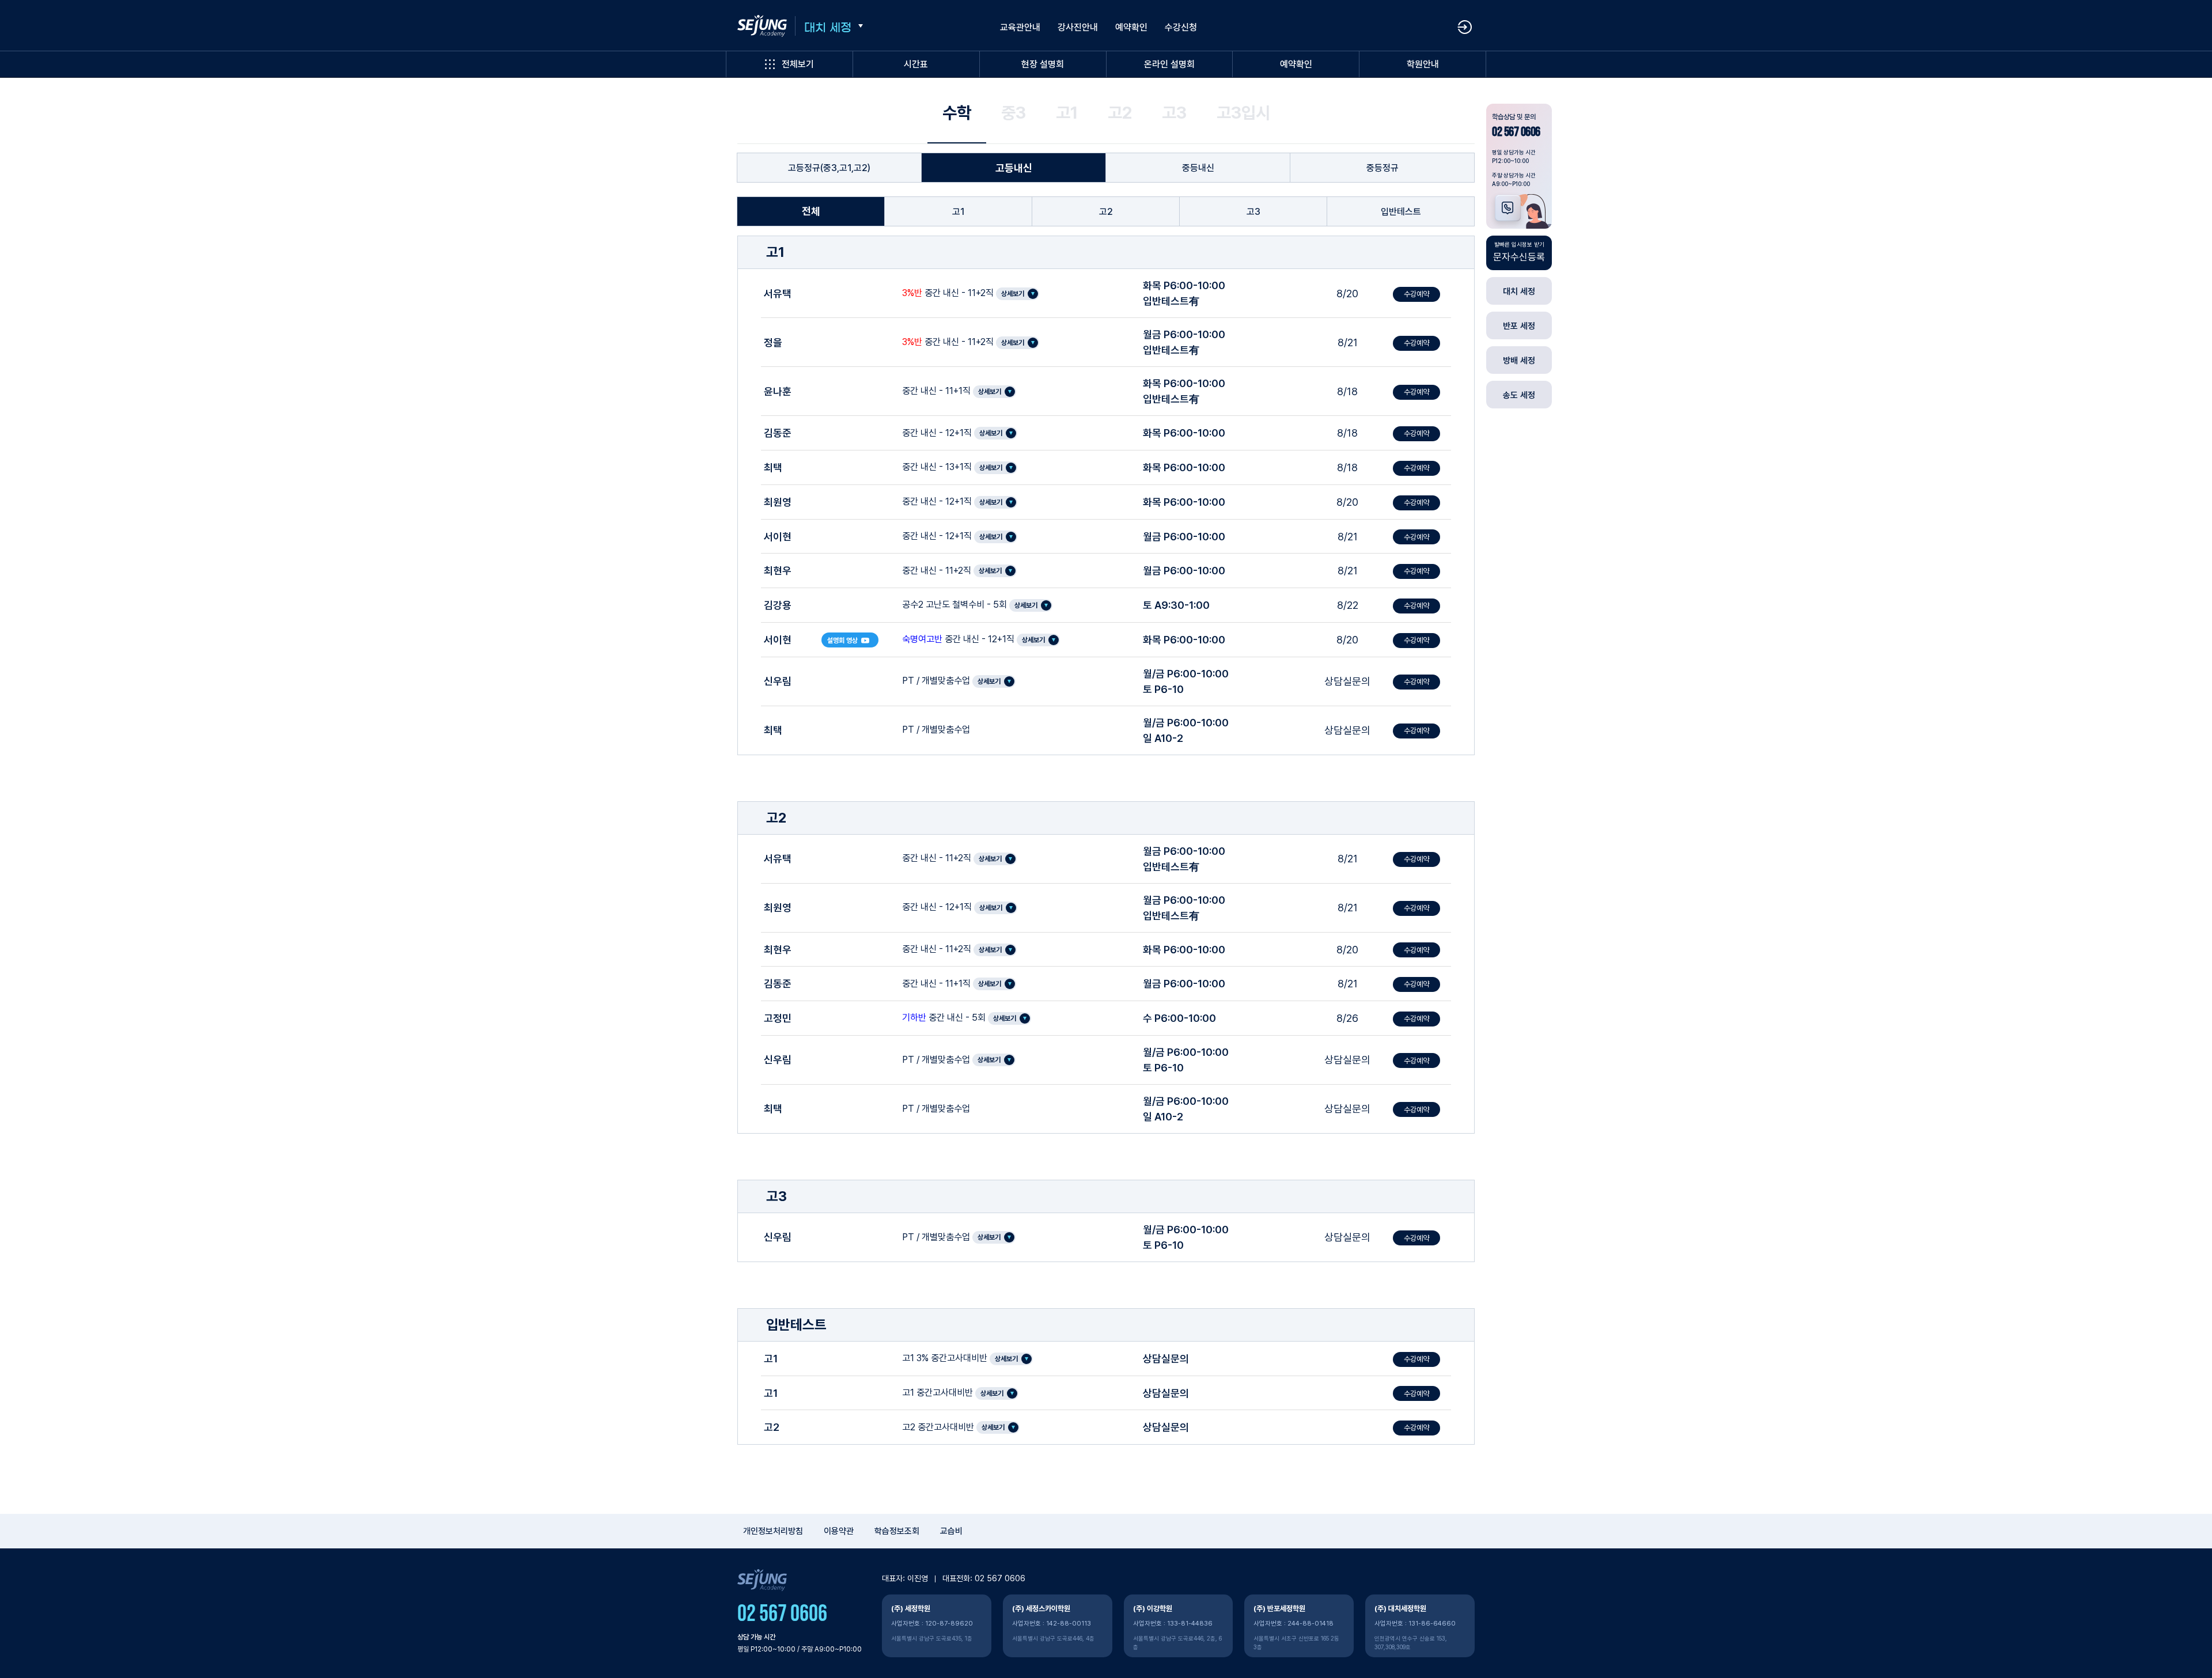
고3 (1174, 113)
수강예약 (1416, 294)
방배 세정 (1519, 361)
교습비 (951, 1531)
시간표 (916, 64)
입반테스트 (1401, 212)
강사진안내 (1078, 27)
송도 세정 (1519, 395)
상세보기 (1013, 294)
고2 (1120, 113)
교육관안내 (1020, 27)
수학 (957, 113)
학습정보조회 (897, 1531)
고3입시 (1243, 113)
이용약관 (839, 1531)
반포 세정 (1519, 326)
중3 (1014, 113)
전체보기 (798, 64)
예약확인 (1296, 64)
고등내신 (1014, 168)
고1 (1067, 113)
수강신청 (1181, 27)
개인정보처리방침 (773, 1531)
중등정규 (1382, 168)
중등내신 (1198, 168)
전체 (811, 211)
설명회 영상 (842, 641)
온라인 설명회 (1169, 64)
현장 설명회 (1043, 64)
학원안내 (1423, 64)
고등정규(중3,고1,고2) (829, 168)
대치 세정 (828, 28)
